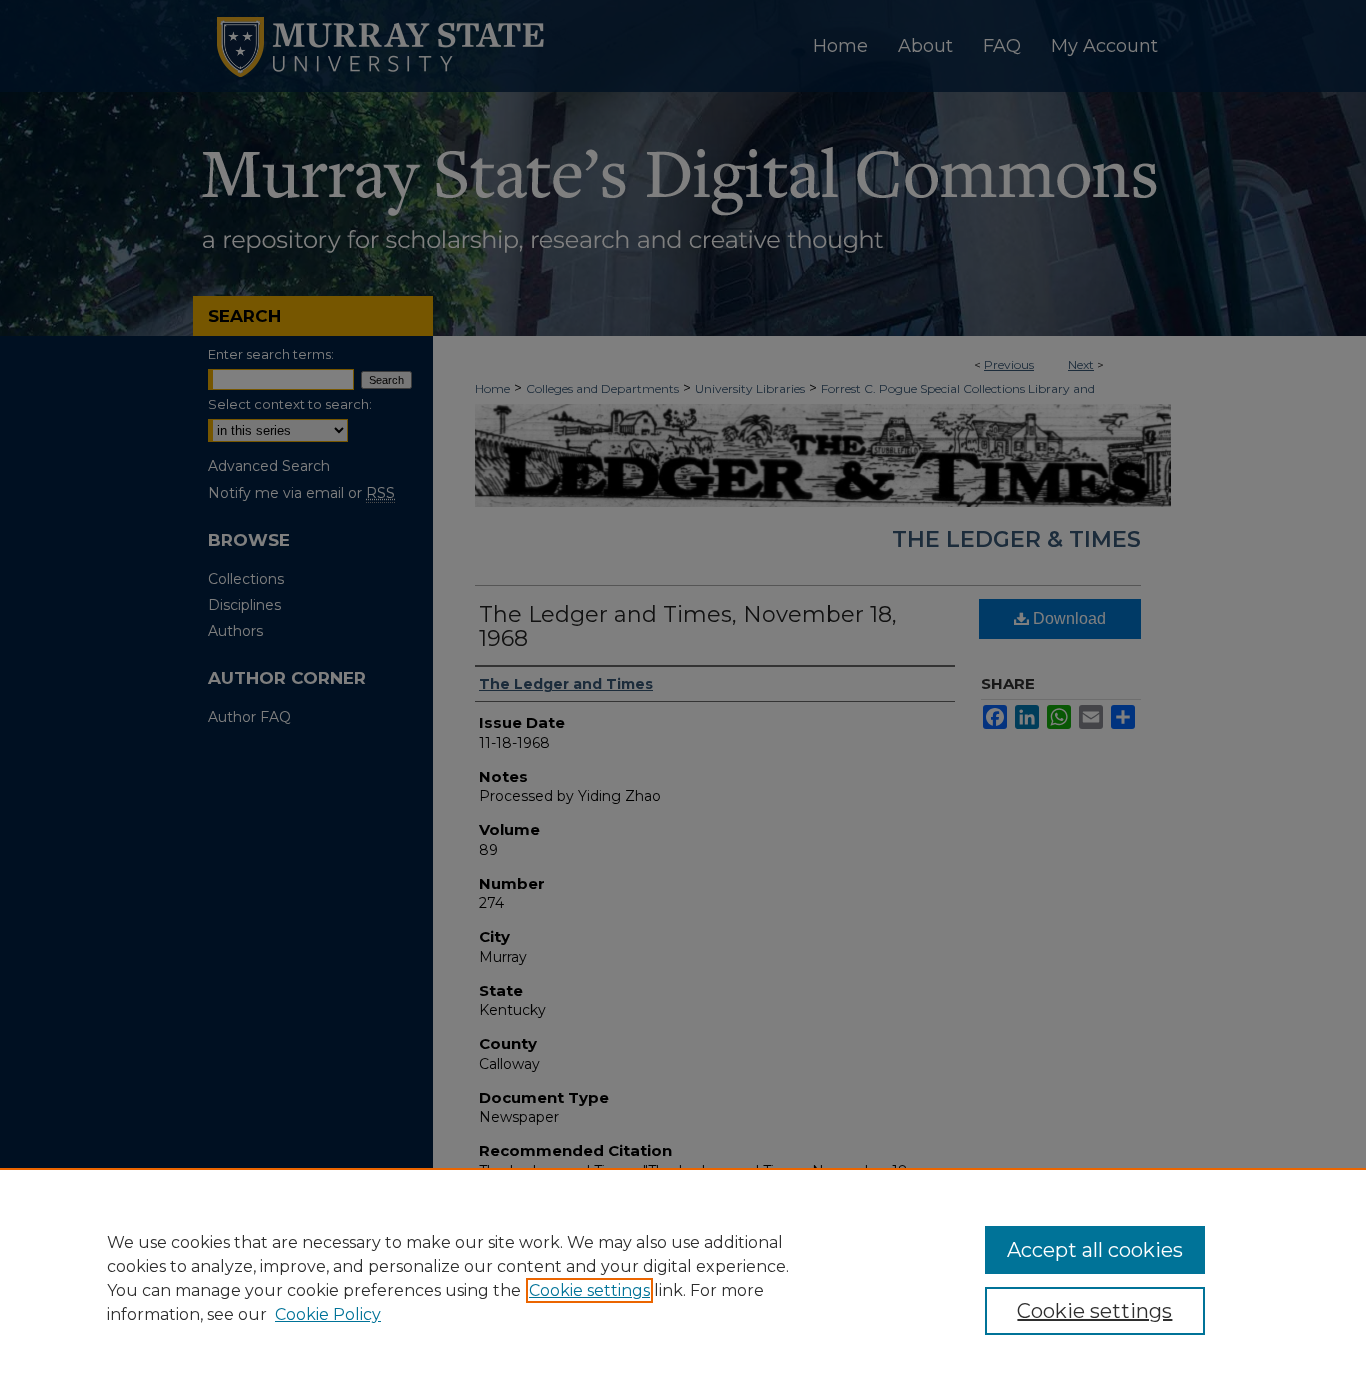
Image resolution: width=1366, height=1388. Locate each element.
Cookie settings (589, 1290)
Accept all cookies (1095, 1250)
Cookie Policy (328, 1314)
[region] (683, 1278)
